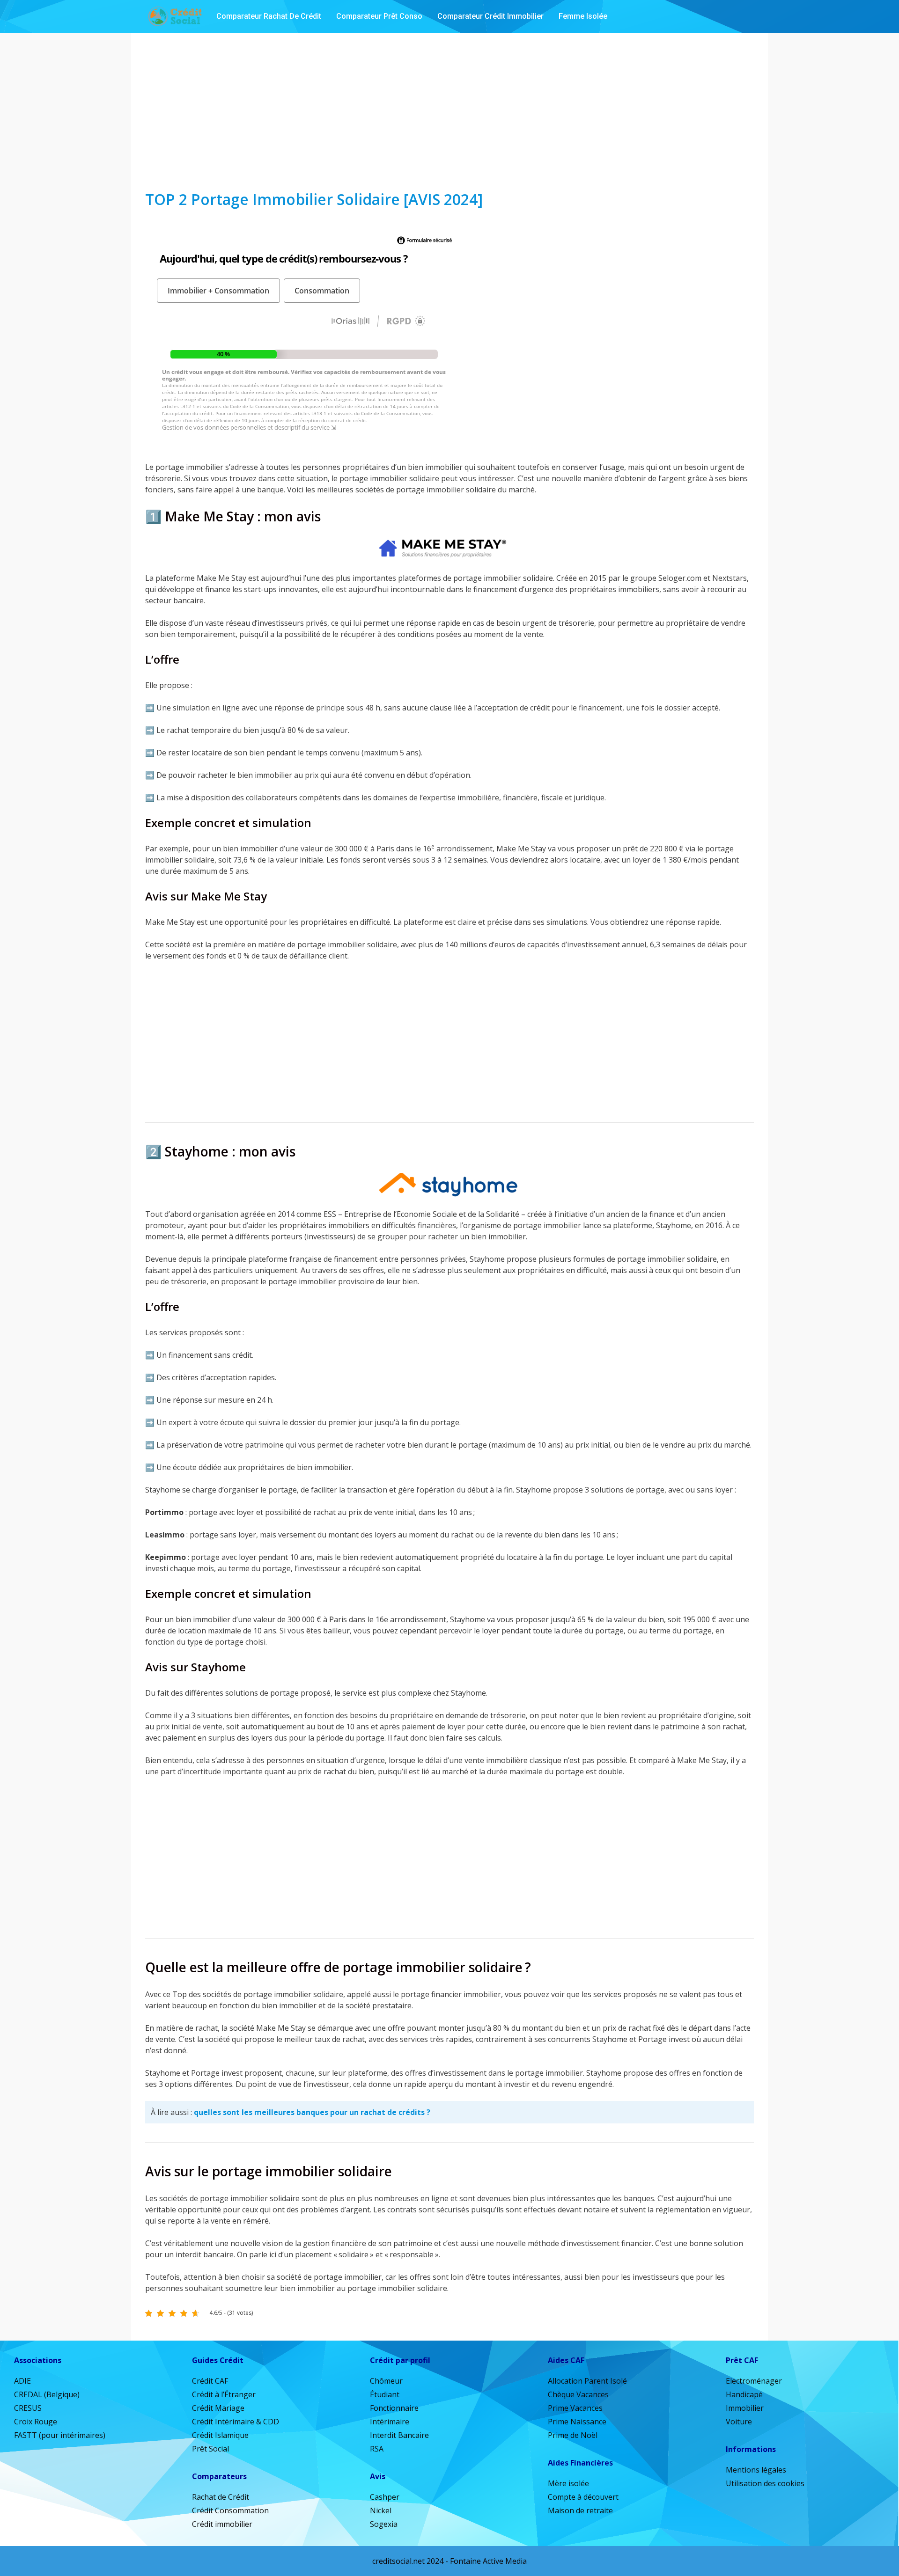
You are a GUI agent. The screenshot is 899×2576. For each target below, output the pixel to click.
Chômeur (386, 2381)
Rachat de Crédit (221, 2497)
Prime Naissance (577, 2422)
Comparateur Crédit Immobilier (490, 16)
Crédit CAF (210, 2381)
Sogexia (384, 2524)
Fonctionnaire (394, 2408)
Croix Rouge (36, 2422)
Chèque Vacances (578, 2394)
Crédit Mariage (218, 2408)
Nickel (381, 2510)
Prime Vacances (575, 2408)
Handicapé (744, 2394)
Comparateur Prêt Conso (379, 16)
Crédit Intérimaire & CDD (236, 2422)
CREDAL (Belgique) (47, 2394)
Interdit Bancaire (399, 2435)
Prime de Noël (573, 2435)
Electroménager (754, 2381)
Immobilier (745, 2408)
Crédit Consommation (230, 2510)
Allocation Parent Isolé (587, 2381)
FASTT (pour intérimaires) (60, 2435)
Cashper (385, 2497)
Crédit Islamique (220, 2435)
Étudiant (385, 2394)
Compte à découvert (583, 2497)
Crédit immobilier (222, 2524)
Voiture (739, 2422)
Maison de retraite (580, 2510)
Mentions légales (756, 2470)
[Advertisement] (449, 111)
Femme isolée (583, 16)
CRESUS (28, 2408)
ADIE (22, 2381)
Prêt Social (210, 2449)
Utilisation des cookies (765, 2483)
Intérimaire (390, 2422)
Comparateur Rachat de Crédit (269, 16)
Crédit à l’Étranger (224, 2394)
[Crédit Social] (175, 16)
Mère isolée (568, 2483)
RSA (377, 2449)
